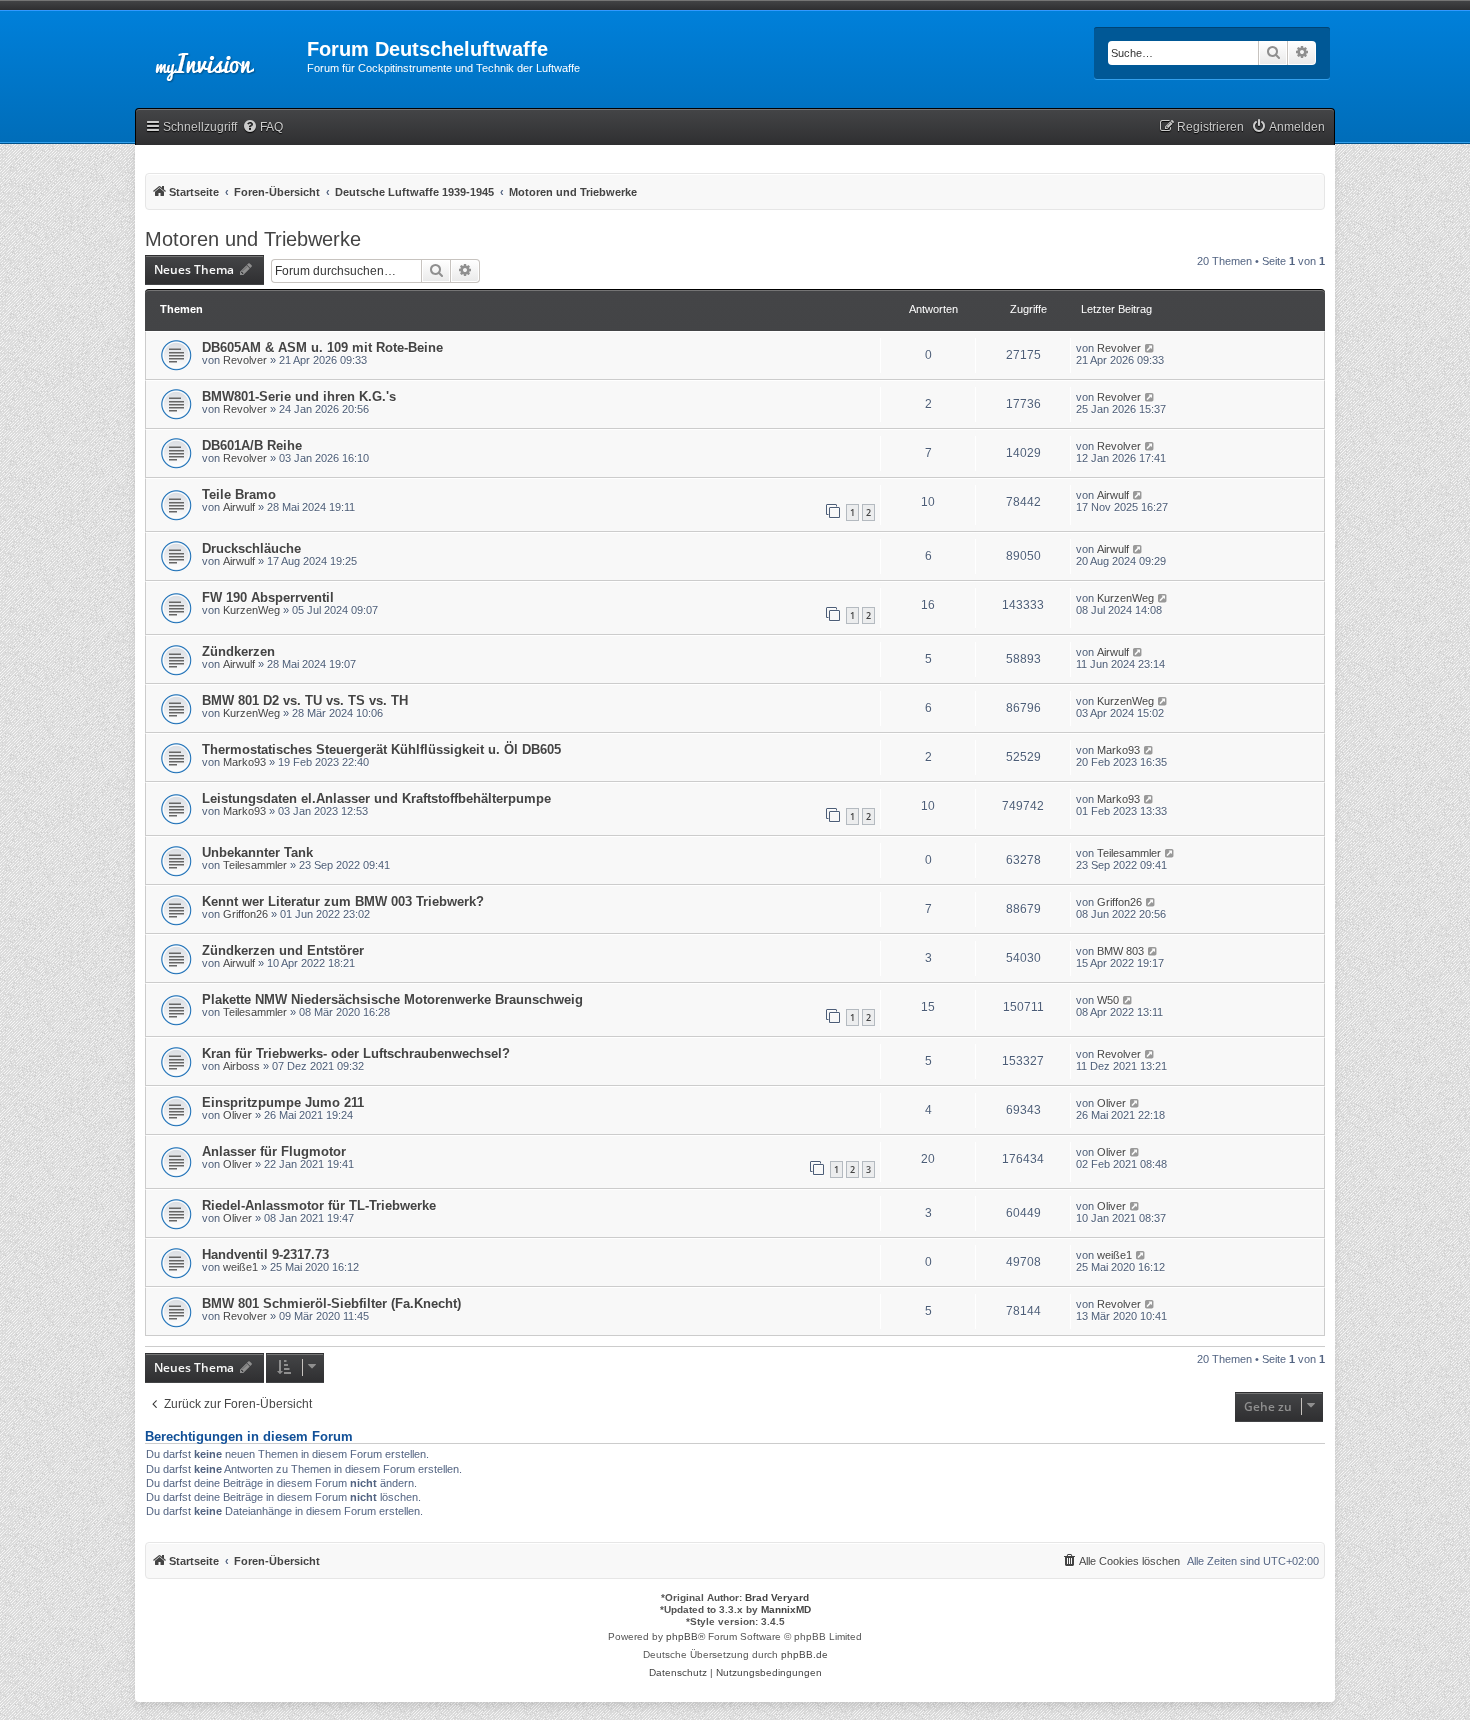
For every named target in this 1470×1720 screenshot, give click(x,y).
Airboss (241, 1066)
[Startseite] (221, 55)
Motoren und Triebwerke (253, 239)
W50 (1108, 1000)
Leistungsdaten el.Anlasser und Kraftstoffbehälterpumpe (376, 798)
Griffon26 (245, 914)
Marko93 (244, 762)
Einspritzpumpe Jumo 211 (283, 1102)
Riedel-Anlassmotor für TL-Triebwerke (319, 1205)
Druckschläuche (251, 548)
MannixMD (786, 1609)
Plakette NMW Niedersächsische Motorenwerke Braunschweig (392, 999)
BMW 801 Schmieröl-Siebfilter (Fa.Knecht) (331, 1303)
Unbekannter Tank (257, 852)
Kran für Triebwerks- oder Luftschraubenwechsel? (356, 1053)
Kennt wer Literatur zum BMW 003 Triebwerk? (343, 901)
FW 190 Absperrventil (268, 597)
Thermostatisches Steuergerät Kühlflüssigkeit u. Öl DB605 (381, 749)
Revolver (245, 360)
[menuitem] (262, 127)
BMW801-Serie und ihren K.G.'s (299, 396)
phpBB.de (804, 1654)
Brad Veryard (777, 1597)
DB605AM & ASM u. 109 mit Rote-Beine (322, 347)
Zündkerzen (238, 651)
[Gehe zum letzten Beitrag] (1150, 348)
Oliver (237, 1115)
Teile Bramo (239, 494)
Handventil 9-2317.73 (265, 1254)
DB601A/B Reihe (252, 445)
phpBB (682, 1636)
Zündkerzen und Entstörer (283, 950)
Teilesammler (255, 865)
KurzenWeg (251, 610)
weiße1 (240, 1267)
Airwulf (239, 507)
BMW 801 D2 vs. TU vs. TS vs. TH (305, 700)
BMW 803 (1120, 951)
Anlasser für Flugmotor (274, 1151)
